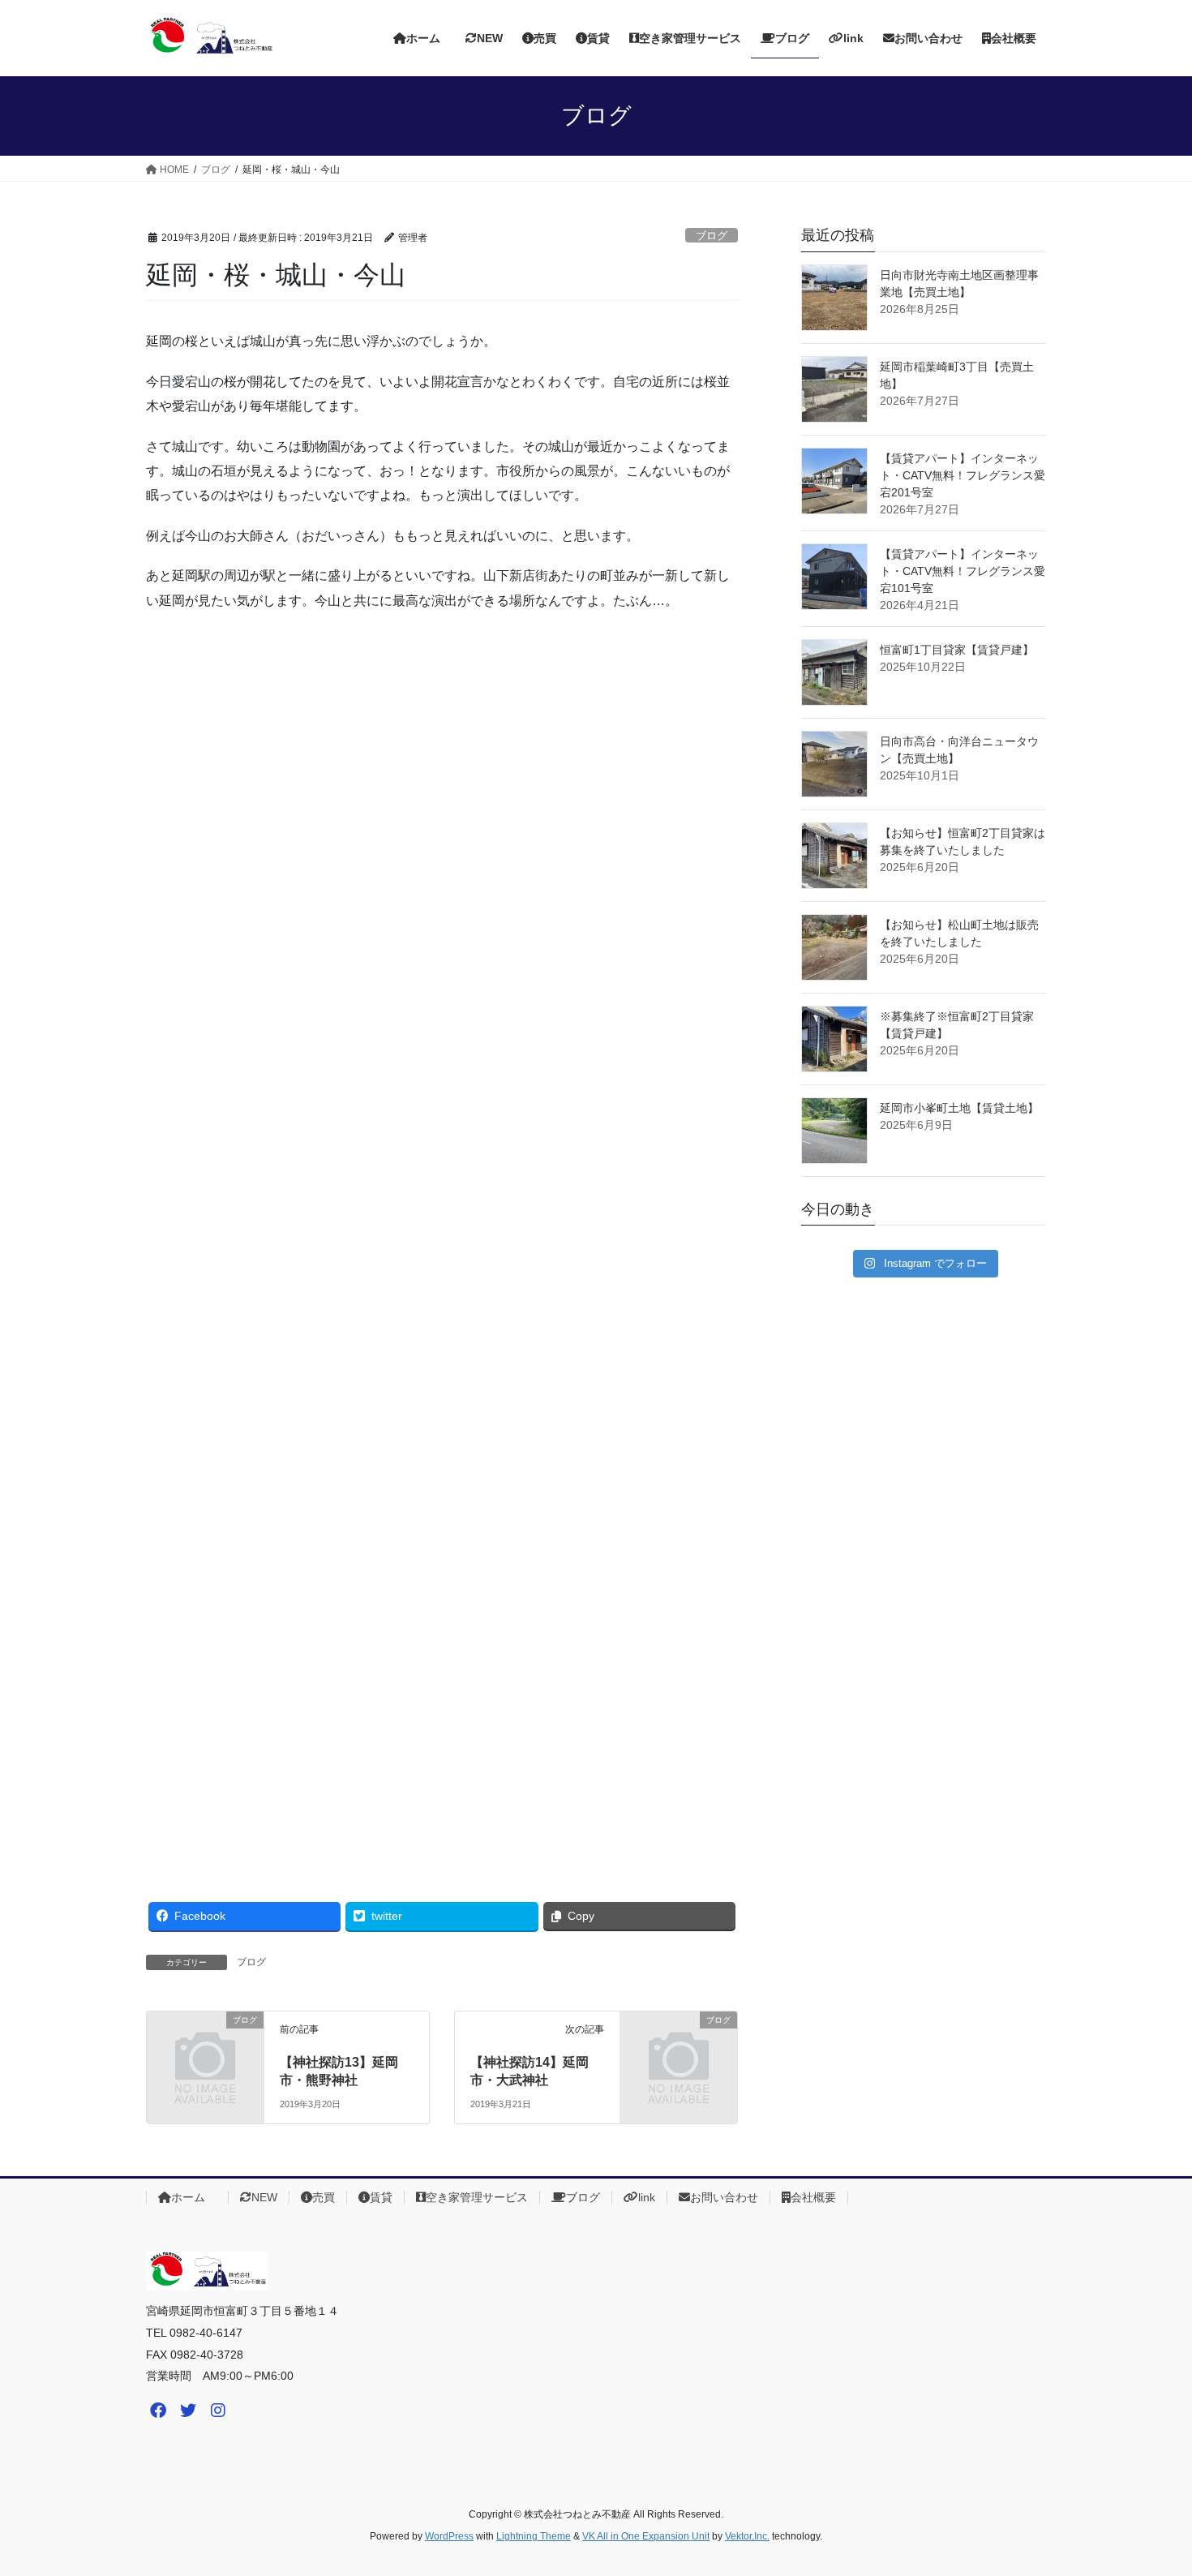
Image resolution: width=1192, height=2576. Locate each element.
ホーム (194, 2197)
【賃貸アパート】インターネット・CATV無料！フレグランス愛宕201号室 (963, 475)
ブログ (712, 236)
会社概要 (813, 2197)
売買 (324, 2197)
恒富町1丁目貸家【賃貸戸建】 (957, 650)
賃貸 (381, 2197)
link (647, 2197)
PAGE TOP (1149, 2485)
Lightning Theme (534, 2536)
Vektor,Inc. (747, 2536)
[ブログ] (205, 2046)
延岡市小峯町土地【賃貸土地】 (959, 1108)
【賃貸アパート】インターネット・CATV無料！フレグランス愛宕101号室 (963, 571)
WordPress (449, 2536)
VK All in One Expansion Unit (646, 2536)
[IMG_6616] (834, 577)
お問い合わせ (724, 2197)
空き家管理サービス (477, 2197)
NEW (264, 2197)
